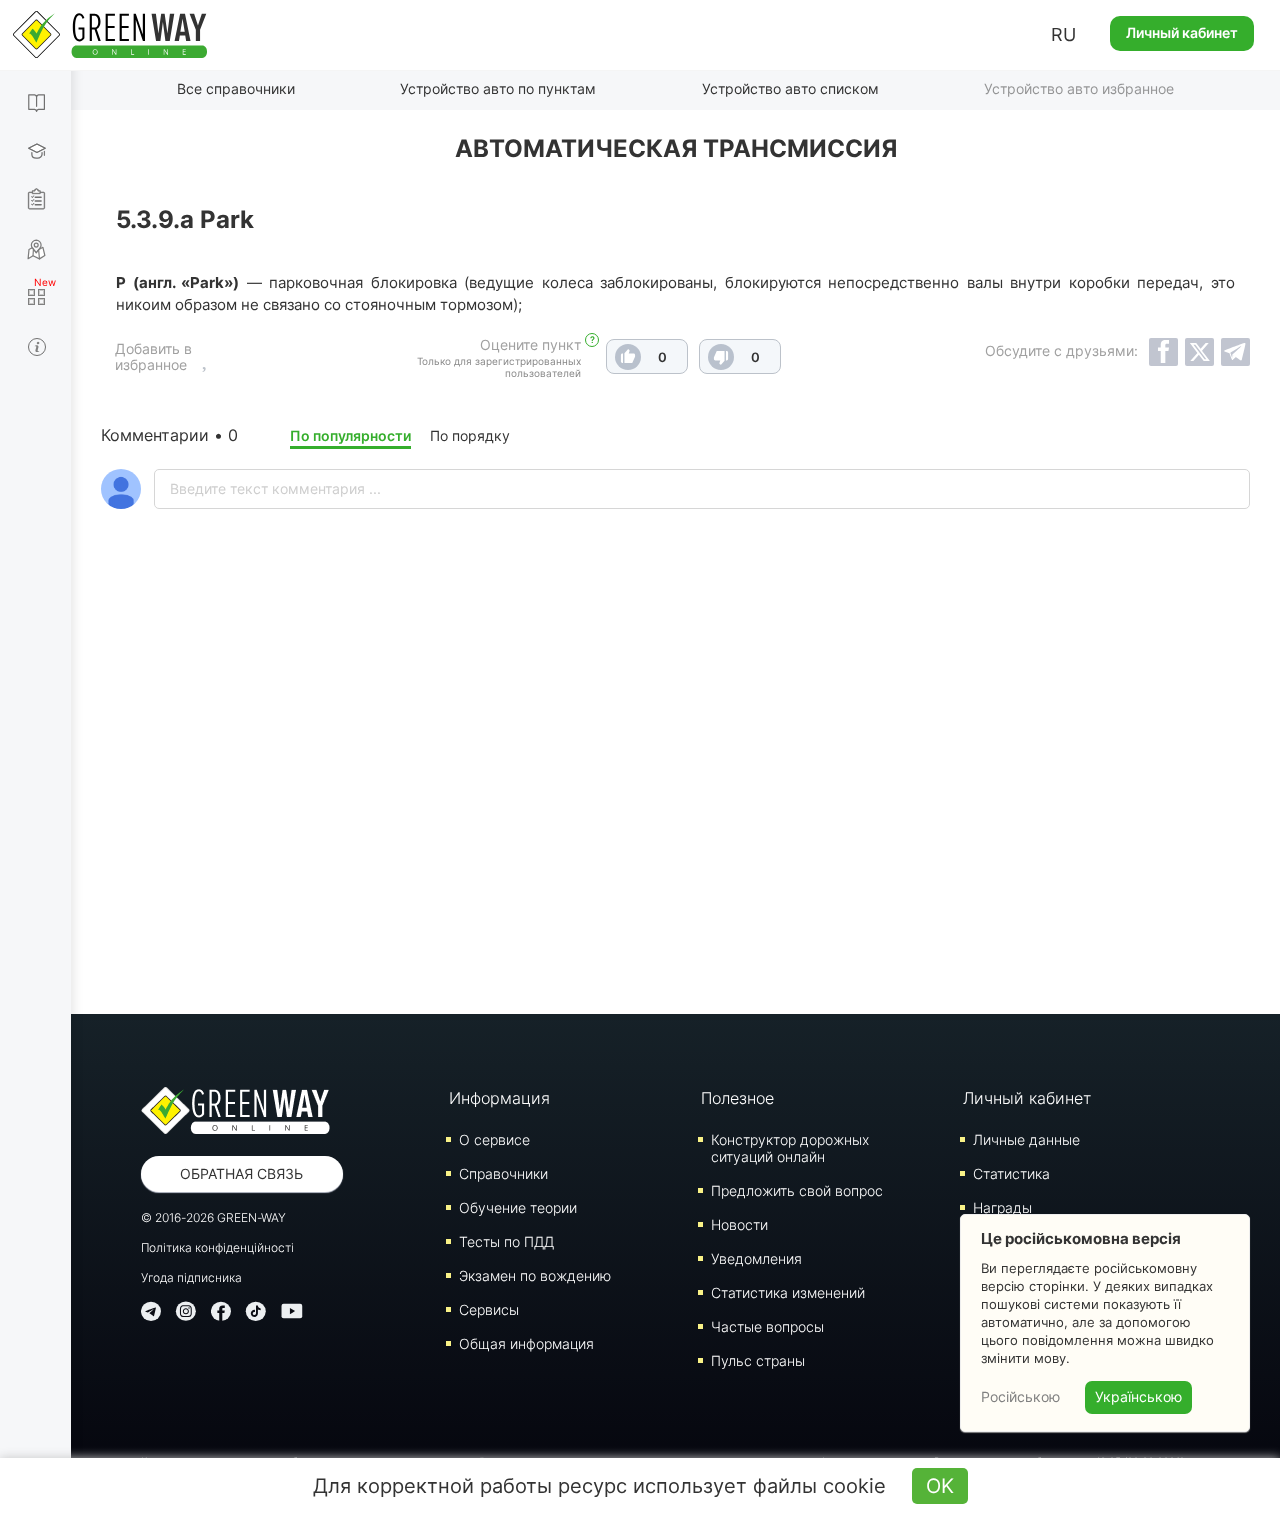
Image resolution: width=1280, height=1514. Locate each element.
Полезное (737, 1098)
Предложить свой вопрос (797, 1190)
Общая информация (526, 1343)
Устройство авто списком (790, 88)
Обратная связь (241, 1173)
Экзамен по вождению (535, 1275)
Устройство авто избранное (1079, 88)
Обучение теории (518, 1207)
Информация (499, 1098)
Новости (739, 1224)
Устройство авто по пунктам (498, 88)
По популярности (350, 435)
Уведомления (756, 1258)
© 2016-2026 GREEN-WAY (213, 1217)
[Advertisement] (676, 814)
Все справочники (236, 88)
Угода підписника (191, 1277)
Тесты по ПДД (506, 1241)
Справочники (503, 1173)
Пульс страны (758, 1360)
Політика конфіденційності (217, 1247)
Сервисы (489, 1309)
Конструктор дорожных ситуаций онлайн (790, 1148)
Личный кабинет (1182, 32)
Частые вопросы (767, 1326)
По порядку (470, 435)
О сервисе (494, 1139)
